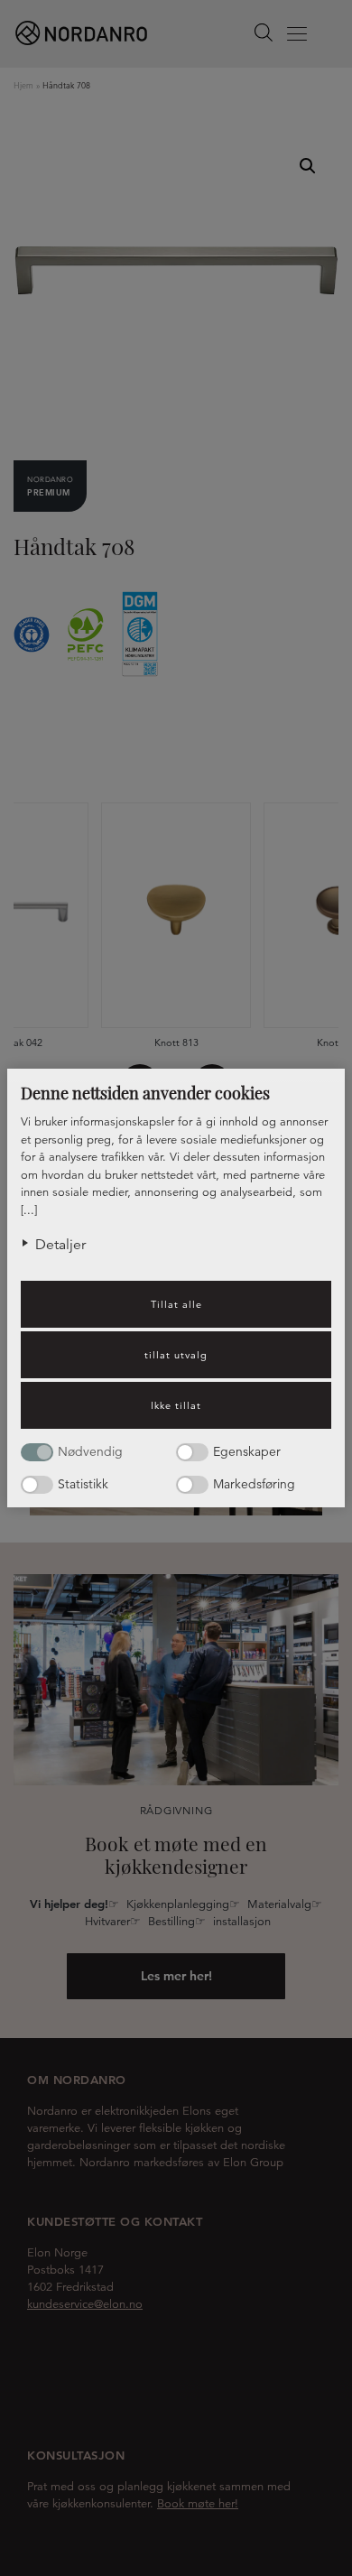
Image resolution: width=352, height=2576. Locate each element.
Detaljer (60, 1245)
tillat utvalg (176, 1355)
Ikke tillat (176, 1405)
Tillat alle (176, 1304)
